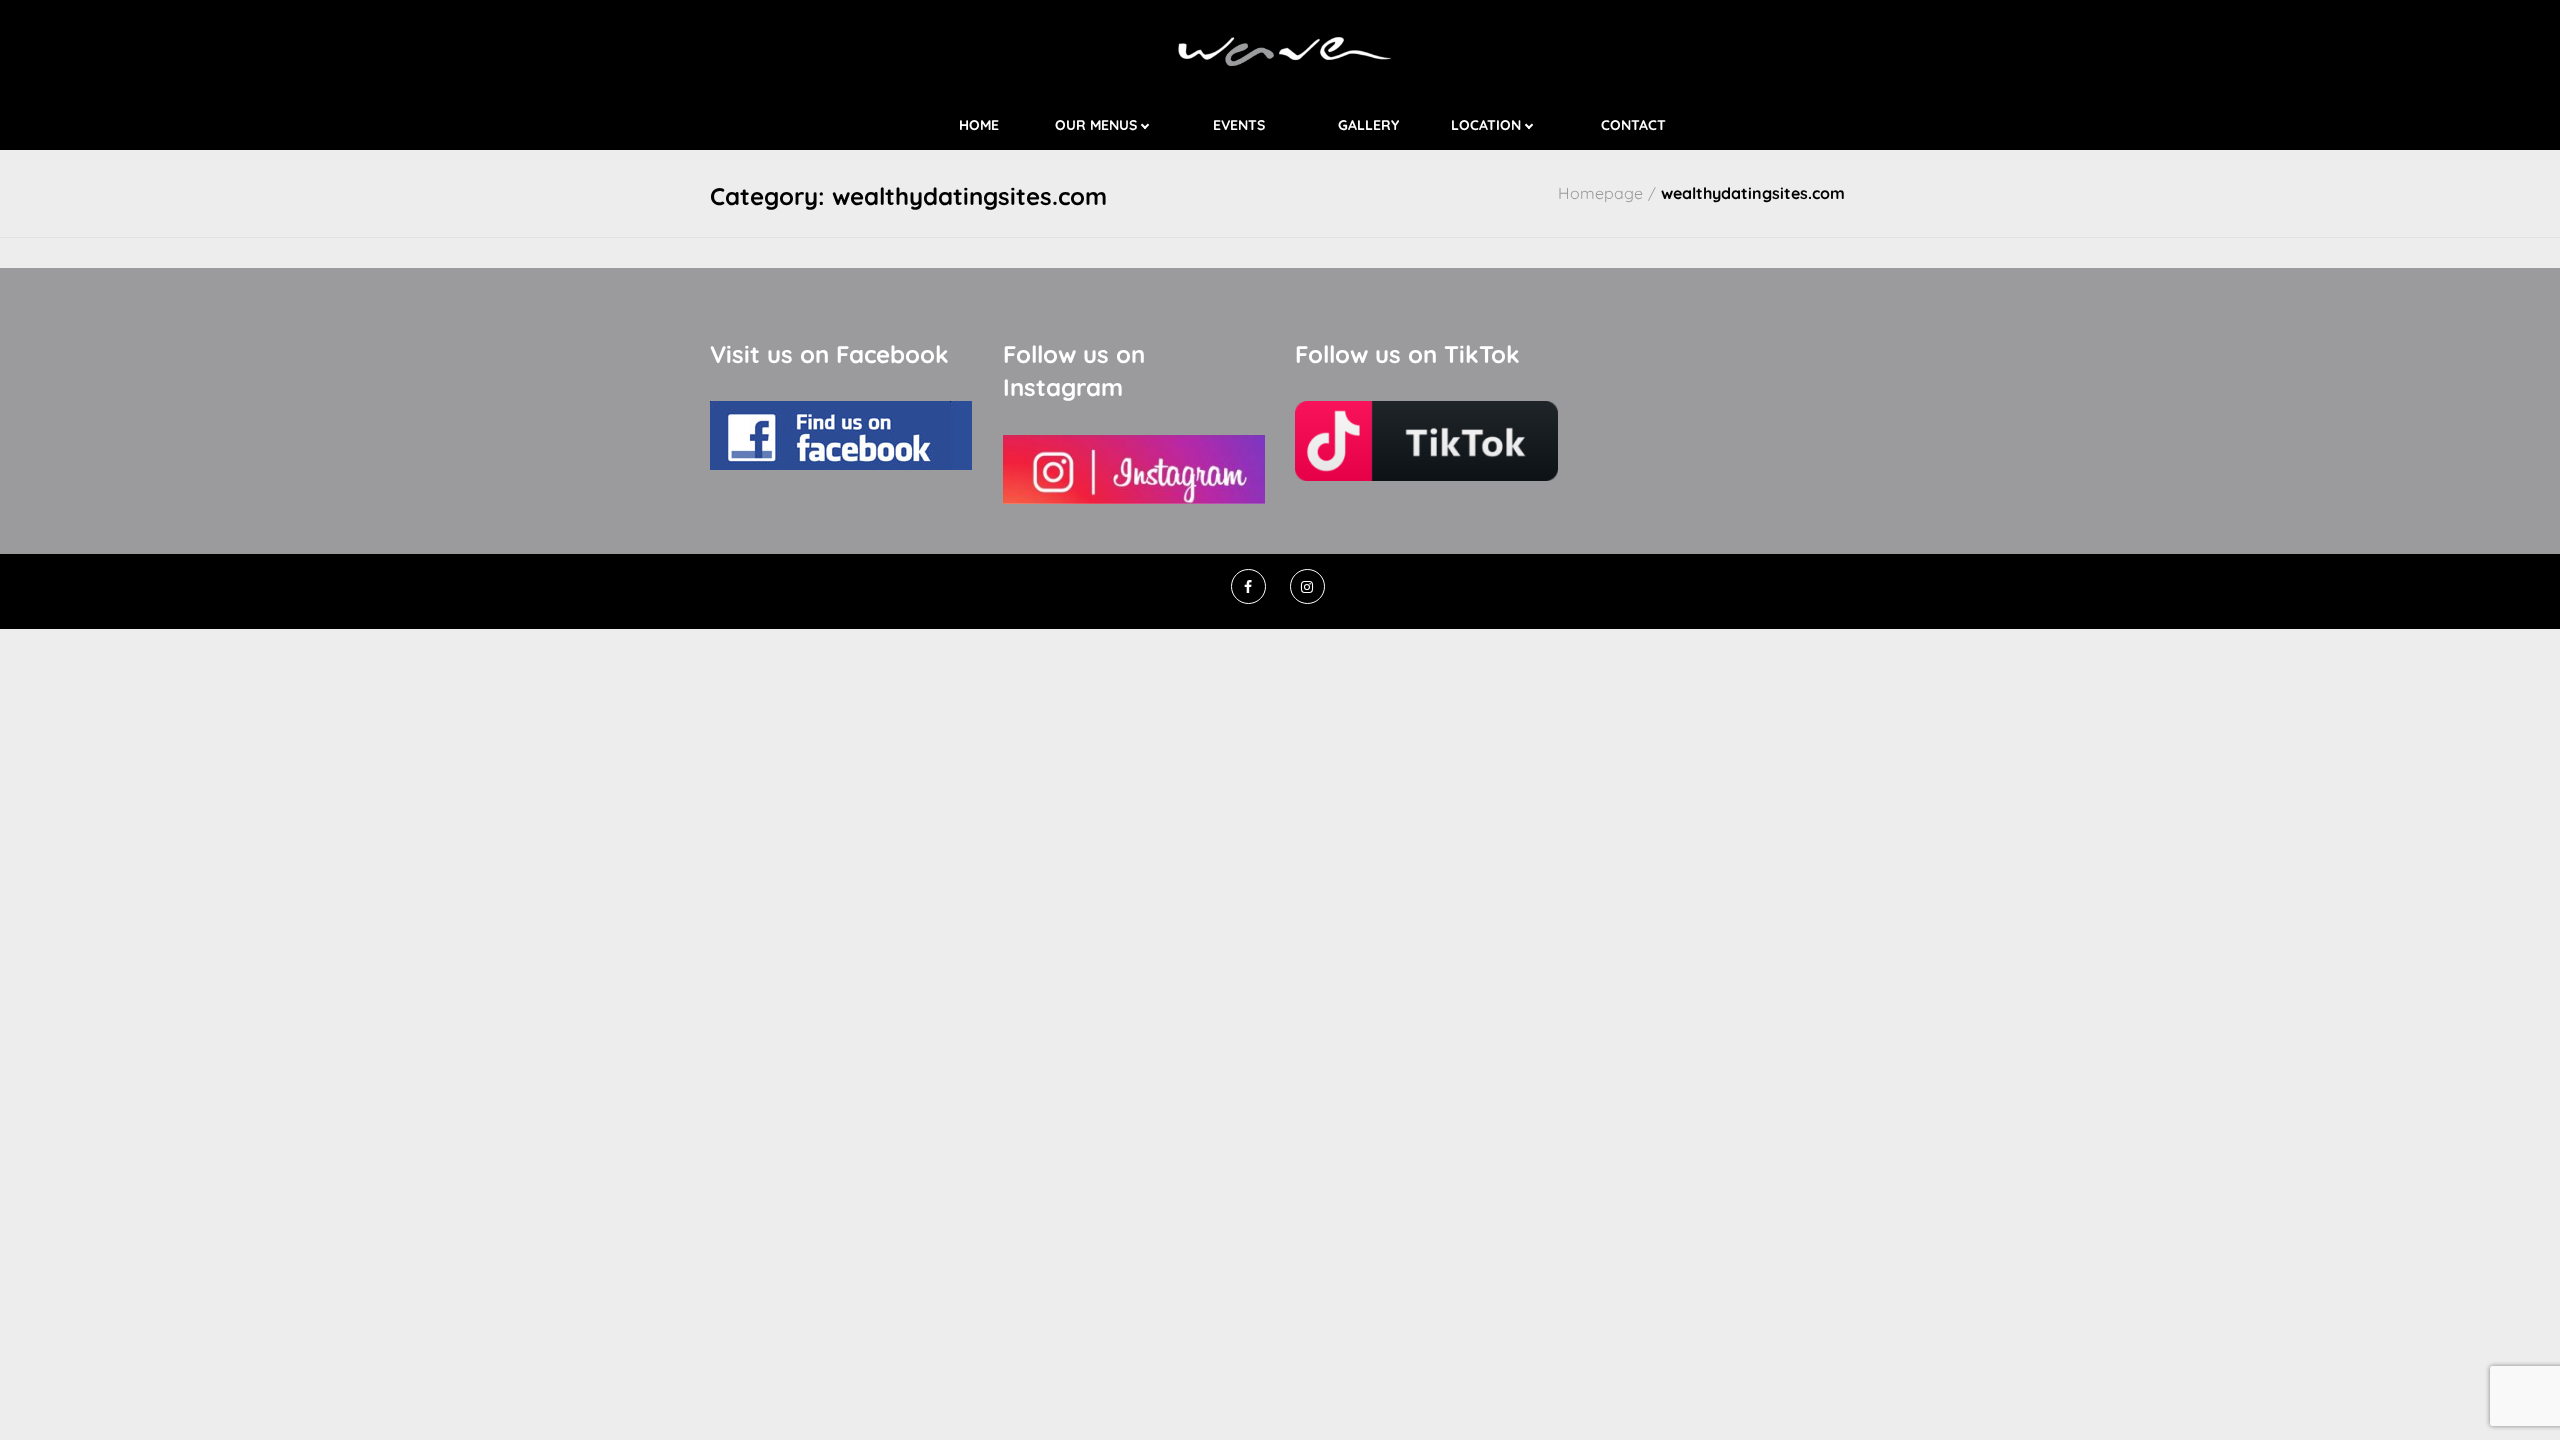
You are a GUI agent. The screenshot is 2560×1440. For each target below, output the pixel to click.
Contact (1633, 126)
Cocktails (1133, 145)
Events (1239, 126)
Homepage (1600, 193)
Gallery (1368, 126)
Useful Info (1524, 145)
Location (1486, 126)
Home (979, 126)
